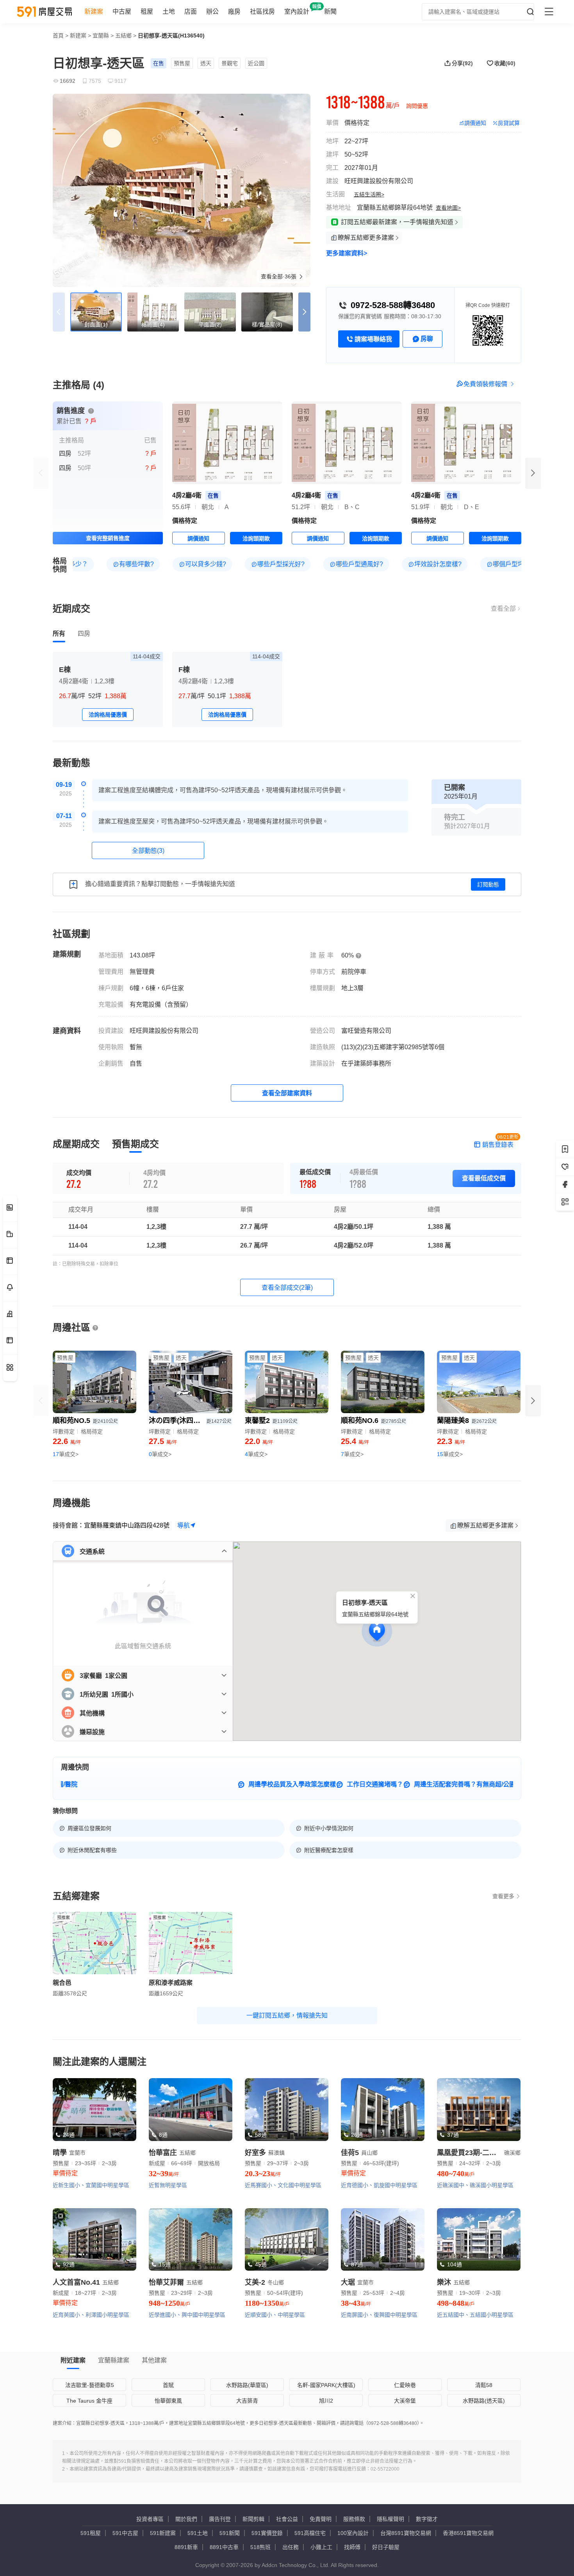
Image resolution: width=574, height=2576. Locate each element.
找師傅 (352, 2547)
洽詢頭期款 (256, 538)
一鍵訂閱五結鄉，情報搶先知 (287, 2015)
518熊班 (260, 2547)
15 (450, 1454)
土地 (169, 12)
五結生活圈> (369, 194)
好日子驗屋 (386, 2547)
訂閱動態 (488, 884)
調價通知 (475, 123)
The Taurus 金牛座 (89, 2401)
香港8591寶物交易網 (468, 2533)
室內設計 (297, 12)
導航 (184, 1525)
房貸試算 (509, 123)
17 (66, 1454)
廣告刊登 (220, 2519)
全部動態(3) (148, 851)
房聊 (427, 339)
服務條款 (354, 2519)
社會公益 (287, 2519)
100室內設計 (353, 2533)
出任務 (291, 2547)
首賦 (168, 2385)
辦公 (212, 12)
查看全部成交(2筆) (287, 1288)
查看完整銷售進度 (108, 538)
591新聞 (230, 2533)
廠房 (234, 12)
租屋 (147, 12)
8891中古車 (224, 2547)
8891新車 (186, 2547)
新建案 (94, 12)
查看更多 (503, 1896)
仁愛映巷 (405, 2385)
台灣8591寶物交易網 (406, 2533)
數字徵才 (427, 2519)
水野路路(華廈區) (247, 2385)
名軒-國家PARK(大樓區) (326, 2385)
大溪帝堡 (405, 2401)
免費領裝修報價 (485, 384)
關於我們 (186, 2519)
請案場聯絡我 (373, 339)
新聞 (330, 12)
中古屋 (122, 12)
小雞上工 (321, 2547)
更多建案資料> (347, 253)
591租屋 (91, 2533)
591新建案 (163, 2533)
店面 (191, 12)
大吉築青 (247, 2401)
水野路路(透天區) (484, 2401)
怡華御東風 (168, 2401)
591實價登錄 (267, 2533)
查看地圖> (448, 208)
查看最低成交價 (484, 1178)
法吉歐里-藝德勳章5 (90, 2385)
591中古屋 (125, 2533)
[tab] (59, 634)
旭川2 (326, 2401)
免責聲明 (321, 2519)
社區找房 (262, 12)
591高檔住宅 (310, 2533)
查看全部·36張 (279, 276)
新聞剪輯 (253, 2519)
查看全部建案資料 (287, 1093)
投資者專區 (150, 2519)
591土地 (198, 2533)
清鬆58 (484, 2385)
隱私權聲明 (390, 2519)
